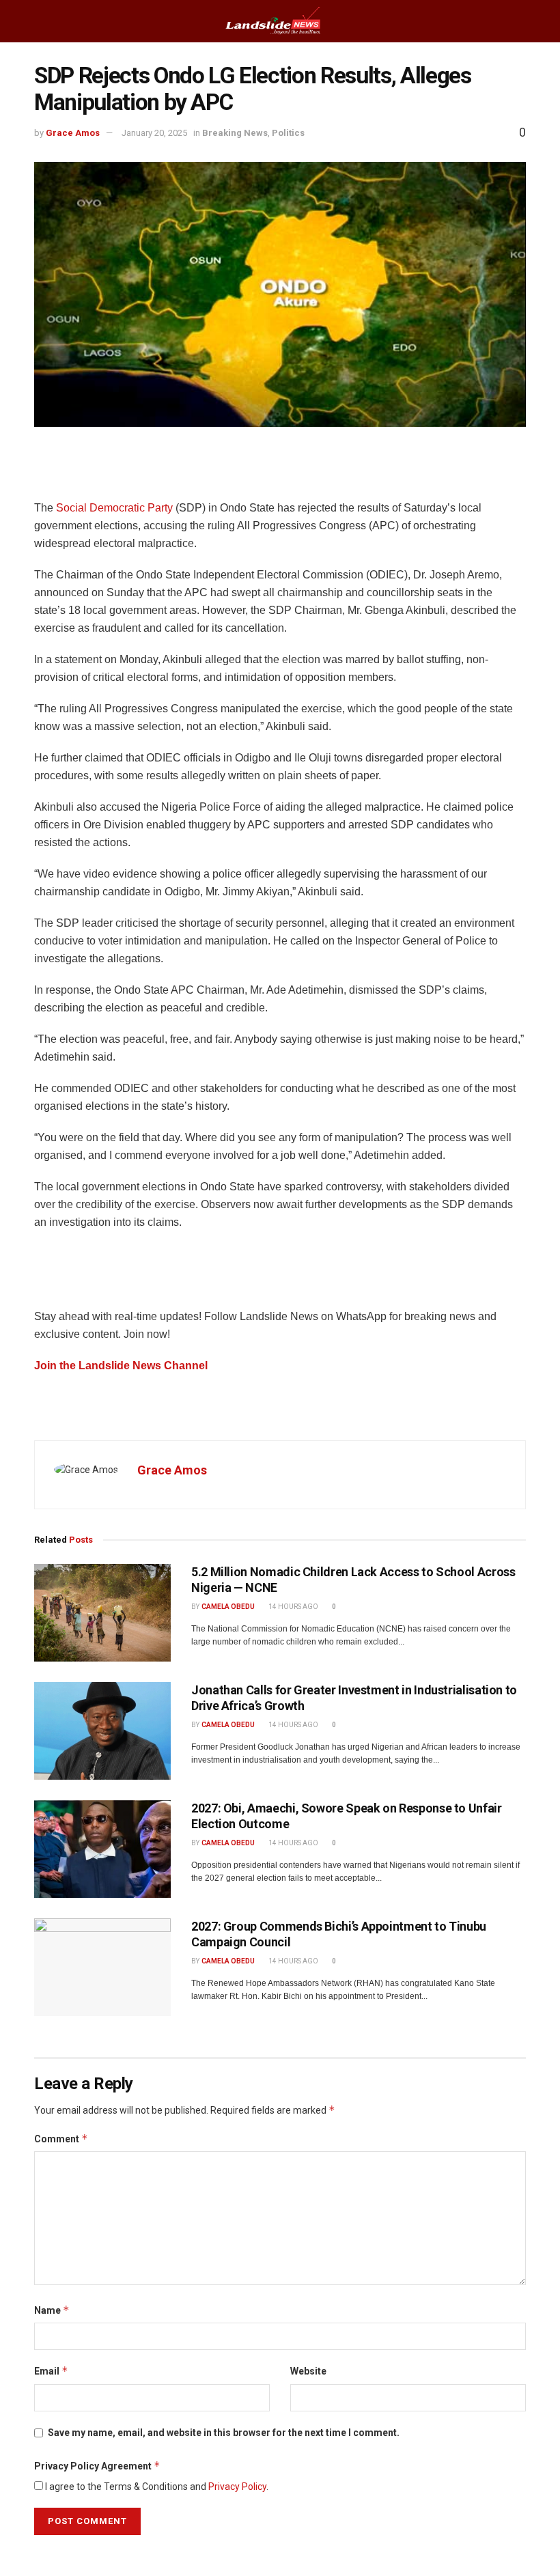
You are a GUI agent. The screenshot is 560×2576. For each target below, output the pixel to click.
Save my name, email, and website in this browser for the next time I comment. (224, 2433)
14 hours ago (293, 1607)
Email (51, 2371)
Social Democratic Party (114, 508)
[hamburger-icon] (22, 21)
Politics (288, 133)
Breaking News (235, 133)
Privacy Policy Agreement (97, 2466)
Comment (61, 2139)
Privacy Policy (237, 2487)
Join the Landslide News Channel (121, 1366)
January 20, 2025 (154, 133)
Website (308, 2371)
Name (52, 2310)
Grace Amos (73, 133)
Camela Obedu (228, 1607)
